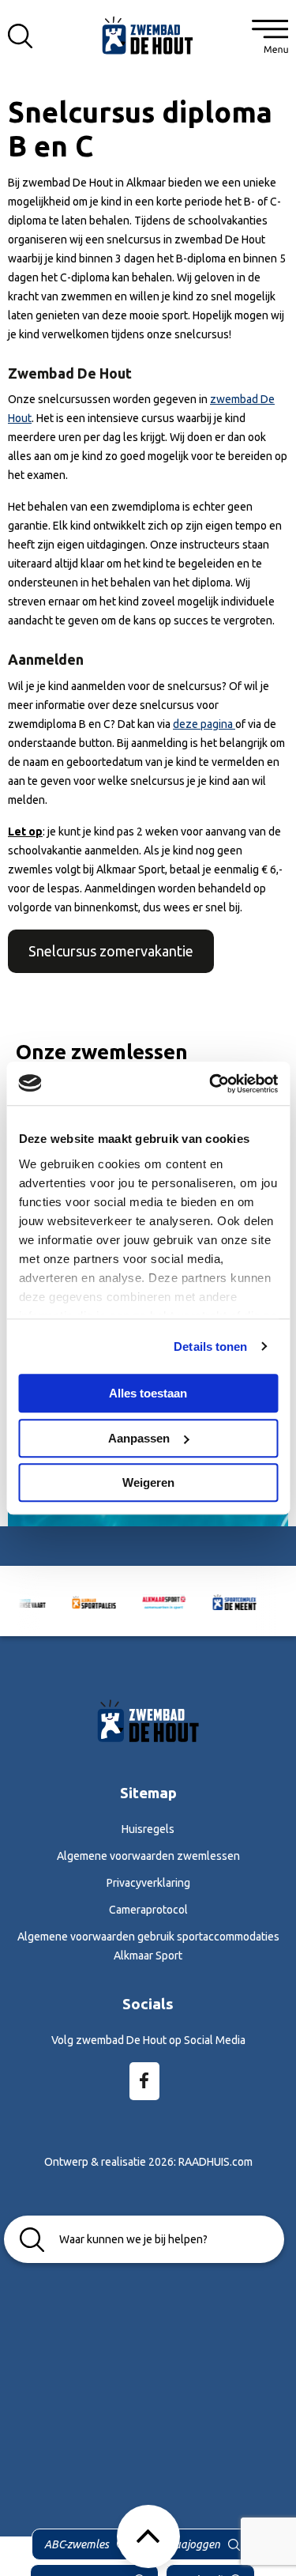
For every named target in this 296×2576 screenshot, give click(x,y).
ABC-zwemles (77, 2544)
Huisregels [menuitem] (148, 1829)
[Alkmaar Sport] (152, 1601)
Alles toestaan (148, 1393)
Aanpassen (139, 1438)
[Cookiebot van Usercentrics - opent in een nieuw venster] (211, 1084)
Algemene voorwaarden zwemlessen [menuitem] (148, 1856)
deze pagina (204, 724)
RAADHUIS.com (215, 2162)
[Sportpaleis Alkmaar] (82, 1601)
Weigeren (148, 1482)
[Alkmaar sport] (148, 34)
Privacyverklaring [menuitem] (148, 1883)
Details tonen (210, 1346)
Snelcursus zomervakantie (111, 951)
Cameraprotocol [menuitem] (148, 1910)
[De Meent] (222, 1601)
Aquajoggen (191, 2544)
